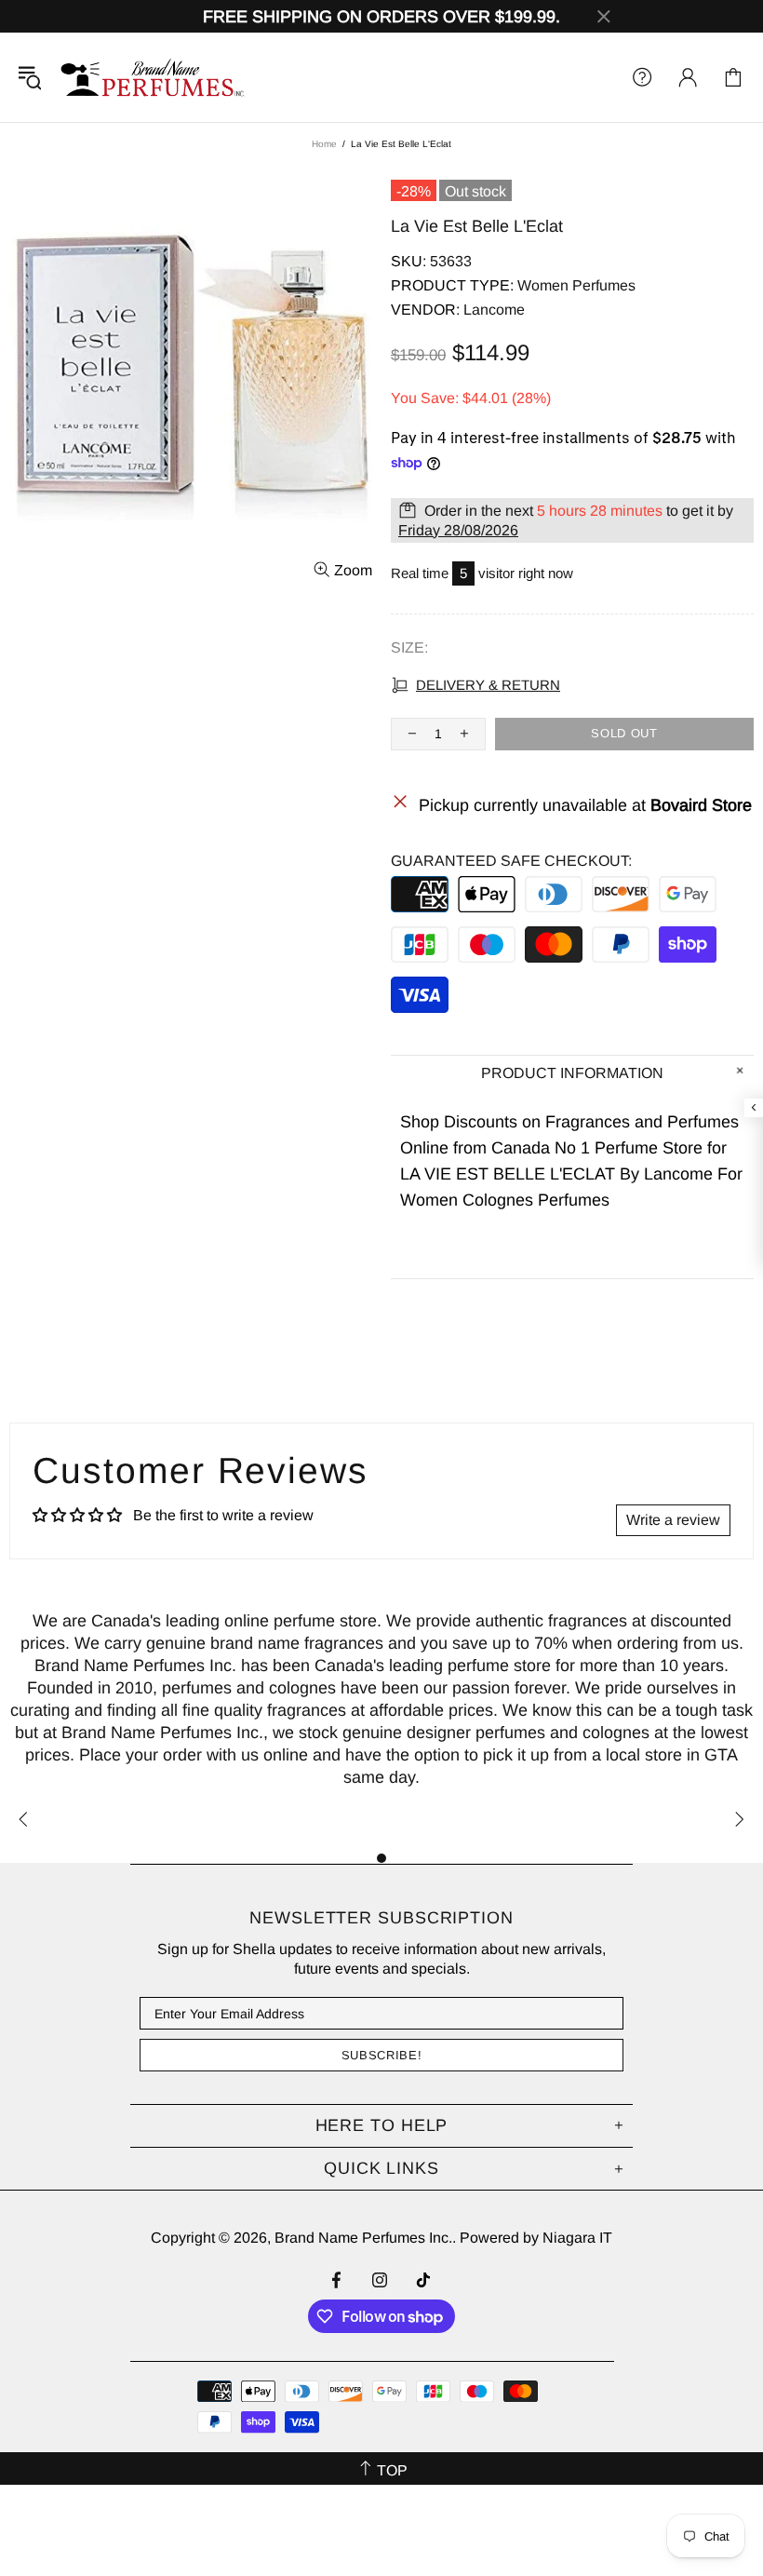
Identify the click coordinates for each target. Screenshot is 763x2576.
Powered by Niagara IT (536, 2238)
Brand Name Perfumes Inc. (154, 77)
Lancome (494, 310)
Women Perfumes (576, 285)
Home (324, 144)
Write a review (673, 1520)
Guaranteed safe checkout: (511, 861)
